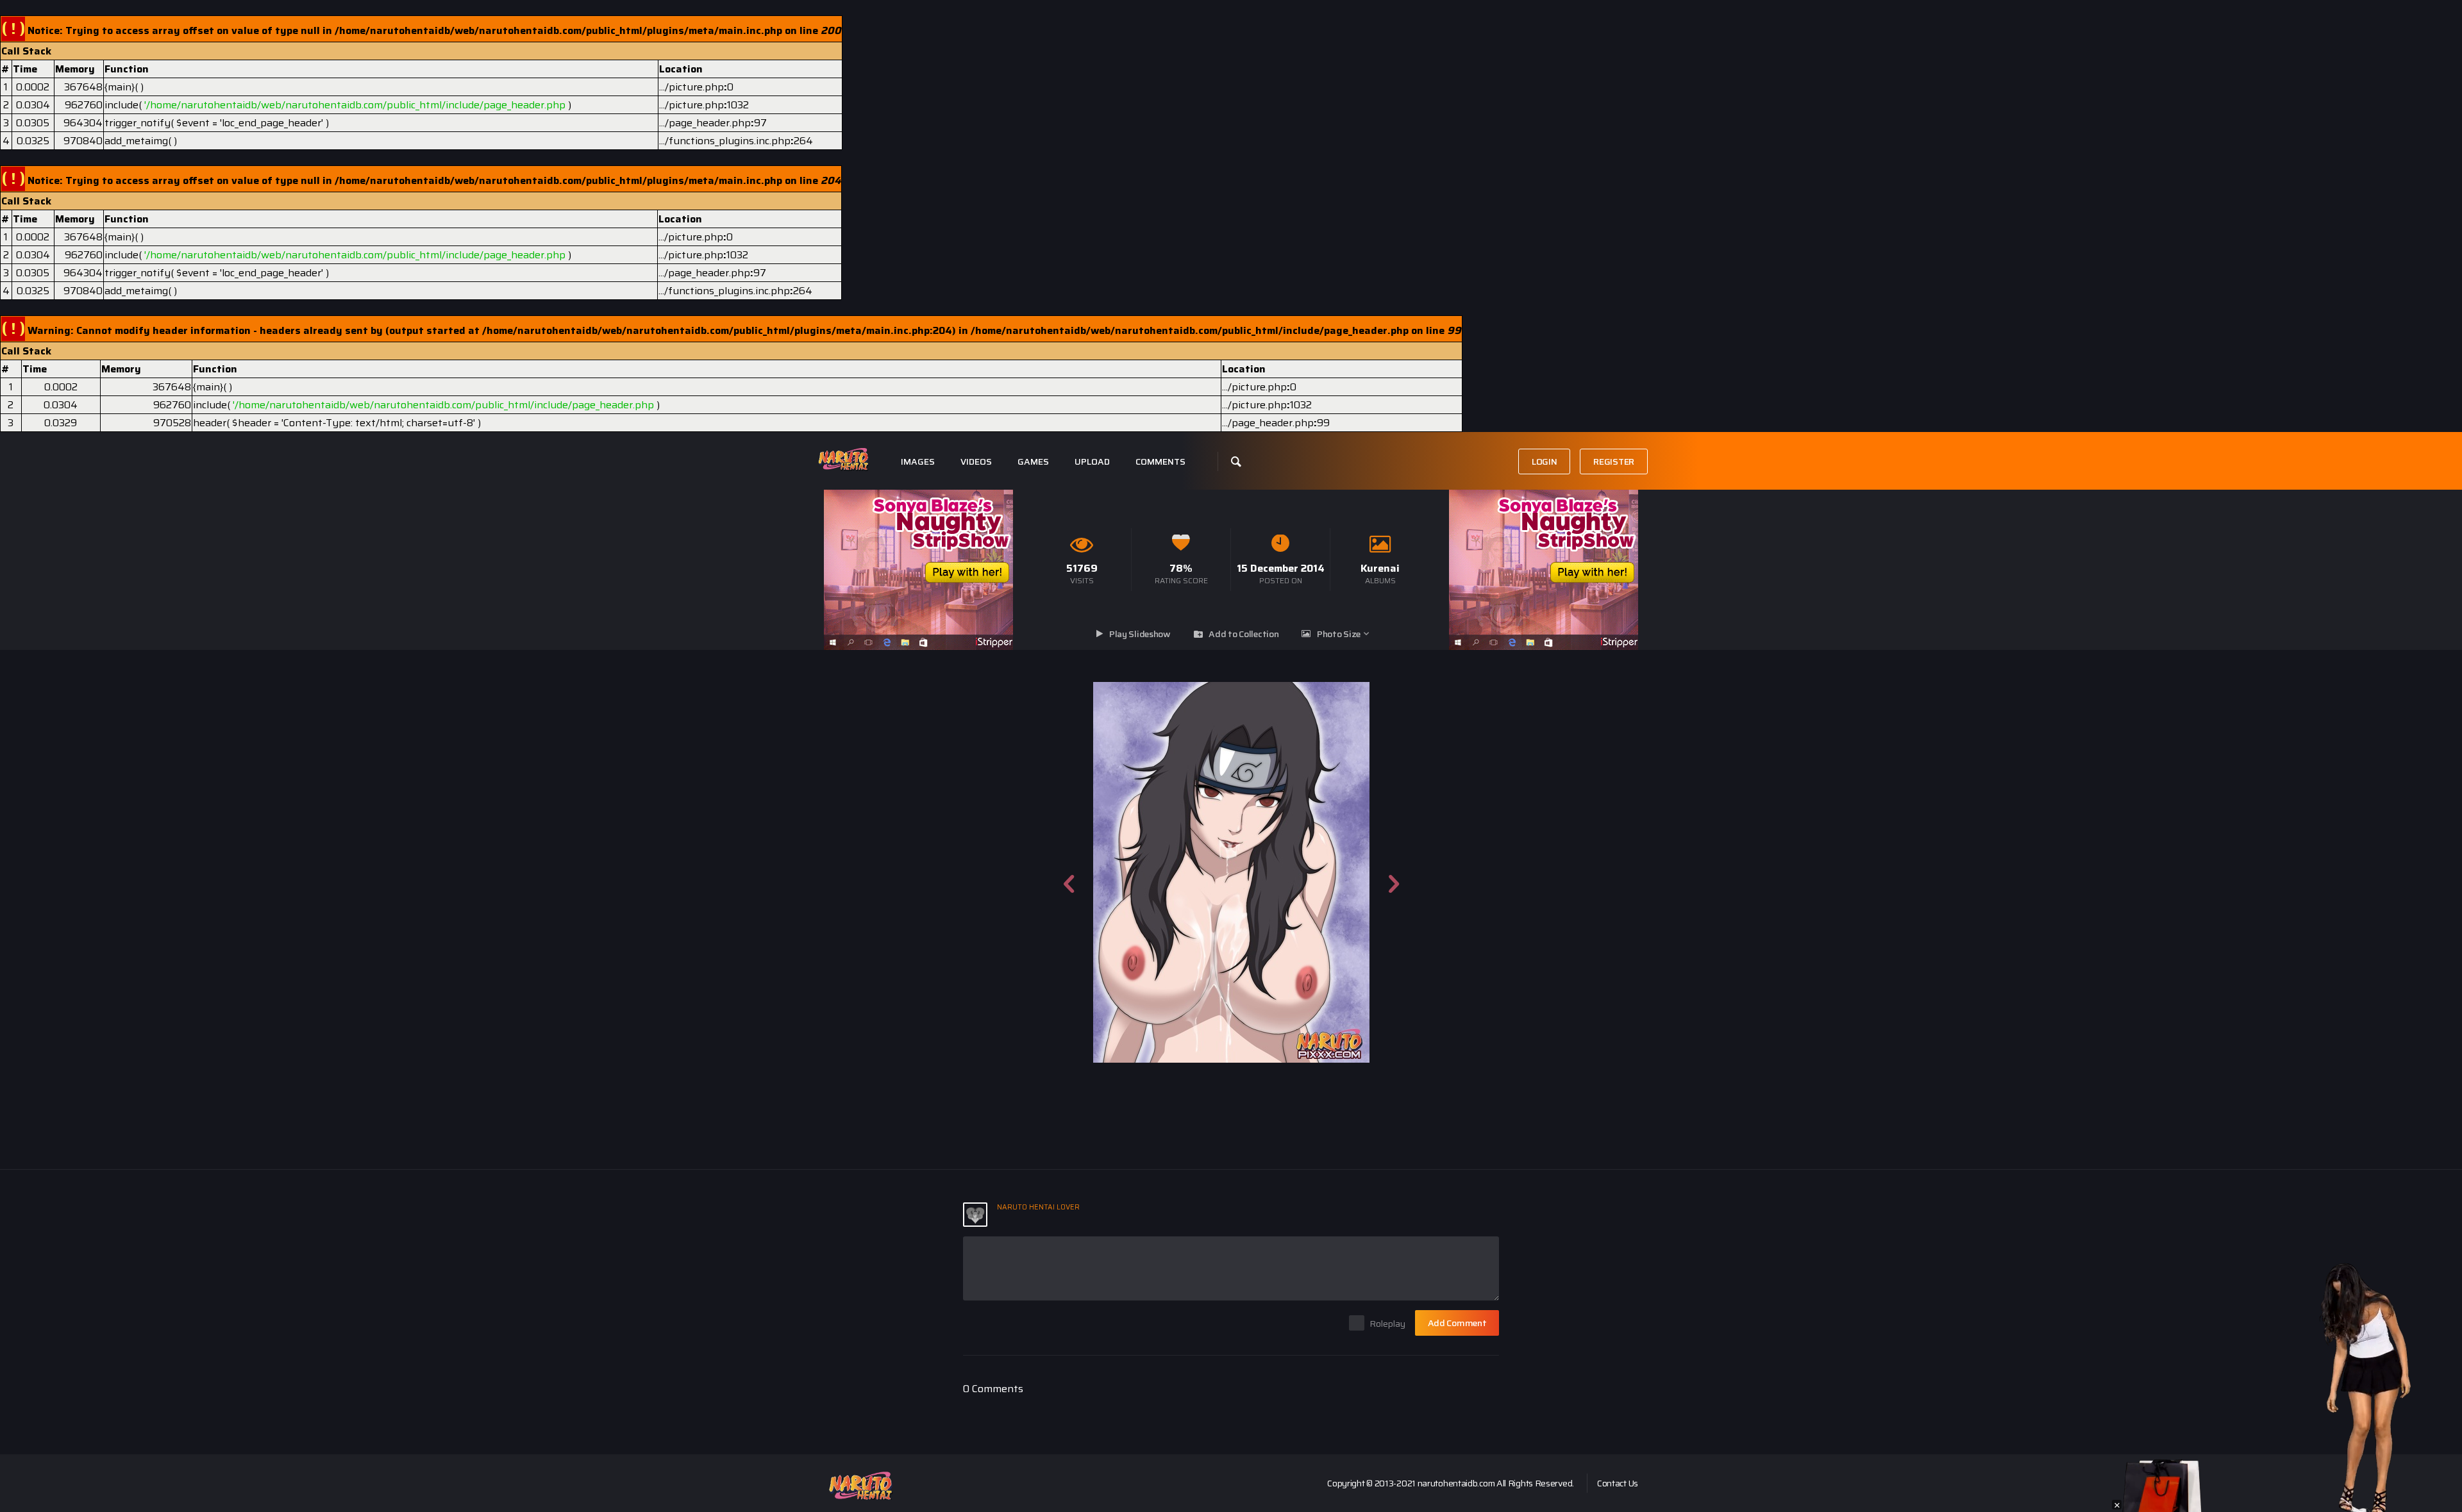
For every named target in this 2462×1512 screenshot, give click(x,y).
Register (1614, 461)
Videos (976, 462)
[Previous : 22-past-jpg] (1069, 872)
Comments (1160, 462)
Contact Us (1618, 1483)
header (210, 423)
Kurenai (1380, 568)
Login (1545, 461)
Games (1033, 462)
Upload (1092, 462)
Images (918, 462)
